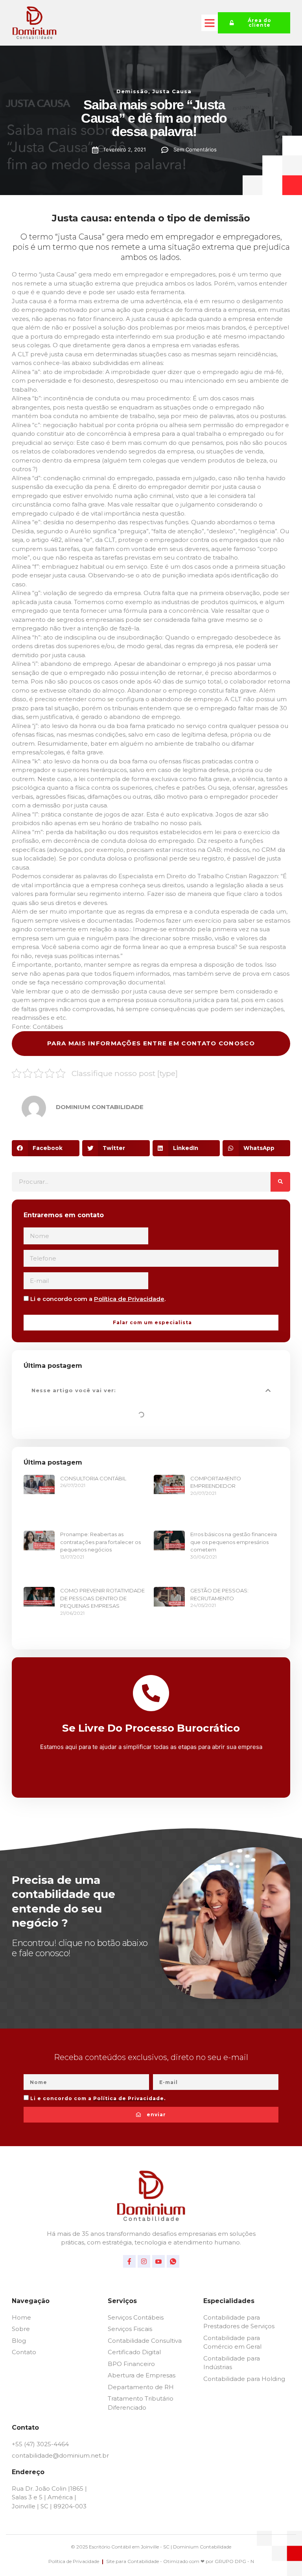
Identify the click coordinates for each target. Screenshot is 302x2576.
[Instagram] (144, 2261)
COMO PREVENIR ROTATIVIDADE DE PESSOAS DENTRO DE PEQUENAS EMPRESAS (102, 1598)
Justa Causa (172, 91)
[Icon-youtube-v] (158, 2261)
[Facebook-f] (129, 2261)
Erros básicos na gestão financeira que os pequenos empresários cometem (234, 1542)
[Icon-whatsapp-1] (173, 2261)
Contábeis (48, 1027)
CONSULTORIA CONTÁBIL (93, 1478)
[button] (210, 23)
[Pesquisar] (280, 1182)
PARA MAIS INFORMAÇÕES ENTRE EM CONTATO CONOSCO (151, 1043)
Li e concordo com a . (98, 1299)
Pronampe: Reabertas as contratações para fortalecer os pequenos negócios (100, 1542)
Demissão (132, 91)
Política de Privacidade (129, 1299)
